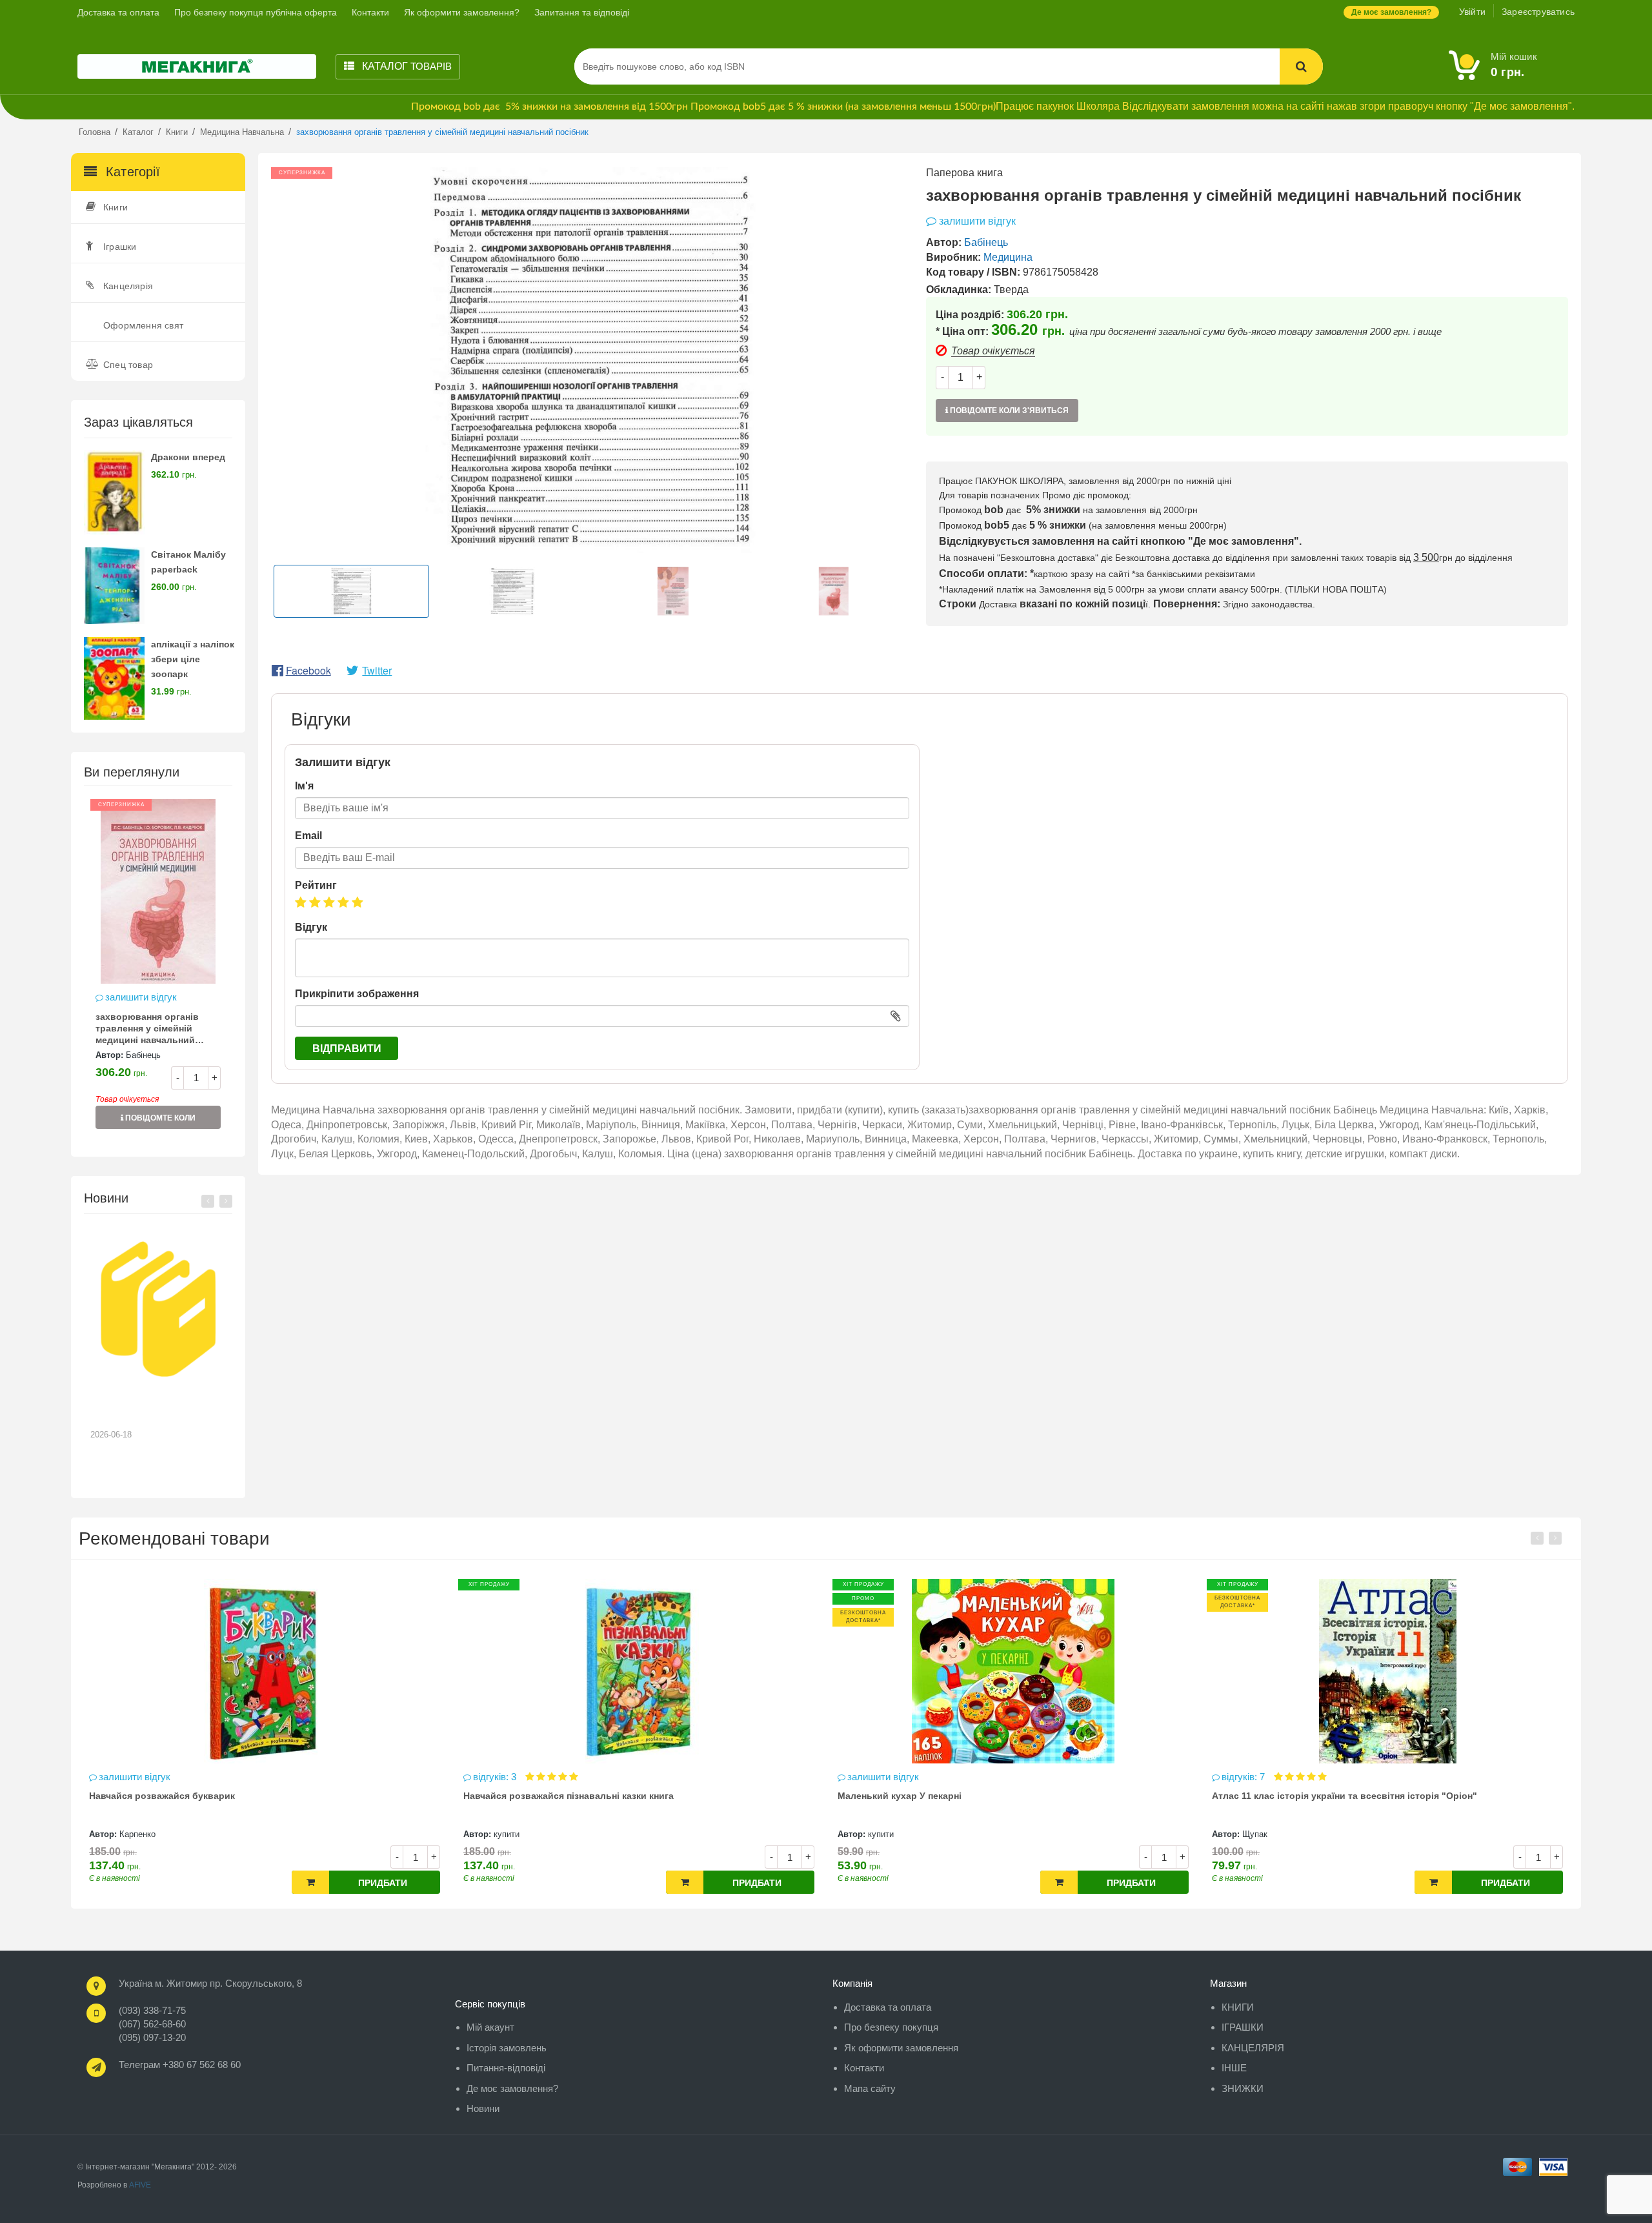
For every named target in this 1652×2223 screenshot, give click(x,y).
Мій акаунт (490, 2027)
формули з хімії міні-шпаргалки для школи (1309, 1796)
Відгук (311, 927)
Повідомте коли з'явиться (159, 1121)
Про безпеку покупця (891, 2027)
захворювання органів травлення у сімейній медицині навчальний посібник (147, 1030)
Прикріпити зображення (357, 994)
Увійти (1472, 12)
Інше (1234, 2068)
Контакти (370, 12)
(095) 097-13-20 (152, 2037)
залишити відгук (141, 997)
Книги (116, 207)
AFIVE (140, 2185)
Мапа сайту (870, 2088)
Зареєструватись (1538, 12)
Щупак (881, 1834)
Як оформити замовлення (901, 2048)
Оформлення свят (143, 325)
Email (308, 836)
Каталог (406, 66)
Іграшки (120, 247)
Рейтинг (316, 885)
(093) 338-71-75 (152, 2010)
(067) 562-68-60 (152, 2024)
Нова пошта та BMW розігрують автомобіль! (149, 1410)
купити (132, 1834)
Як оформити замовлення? (462, 12)
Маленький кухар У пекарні (525, 1796)
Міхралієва (1264, 1834)
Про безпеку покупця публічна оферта (256, 12)
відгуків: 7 (870, 1777)
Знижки (1243, 2088)
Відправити (347, 1049)
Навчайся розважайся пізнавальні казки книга (194, 1796)
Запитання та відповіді (582, 12)
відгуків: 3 (122, 1777)
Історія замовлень (507, 2048)
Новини (483, 2108)
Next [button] (226, 1201)
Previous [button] (208, 1201)
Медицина (1008, 257)
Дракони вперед (188, 457)
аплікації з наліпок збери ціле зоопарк (193, 659)
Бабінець (143, 1055)
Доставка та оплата (118, 12)
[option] (158, 970)
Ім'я (304, 786)
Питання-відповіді (506, 2068)
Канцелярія (128, 286)
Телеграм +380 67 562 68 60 (180, 2065)
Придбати (383, 1883)
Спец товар (128, 365)
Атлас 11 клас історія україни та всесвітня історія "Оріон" (970, 1796)
